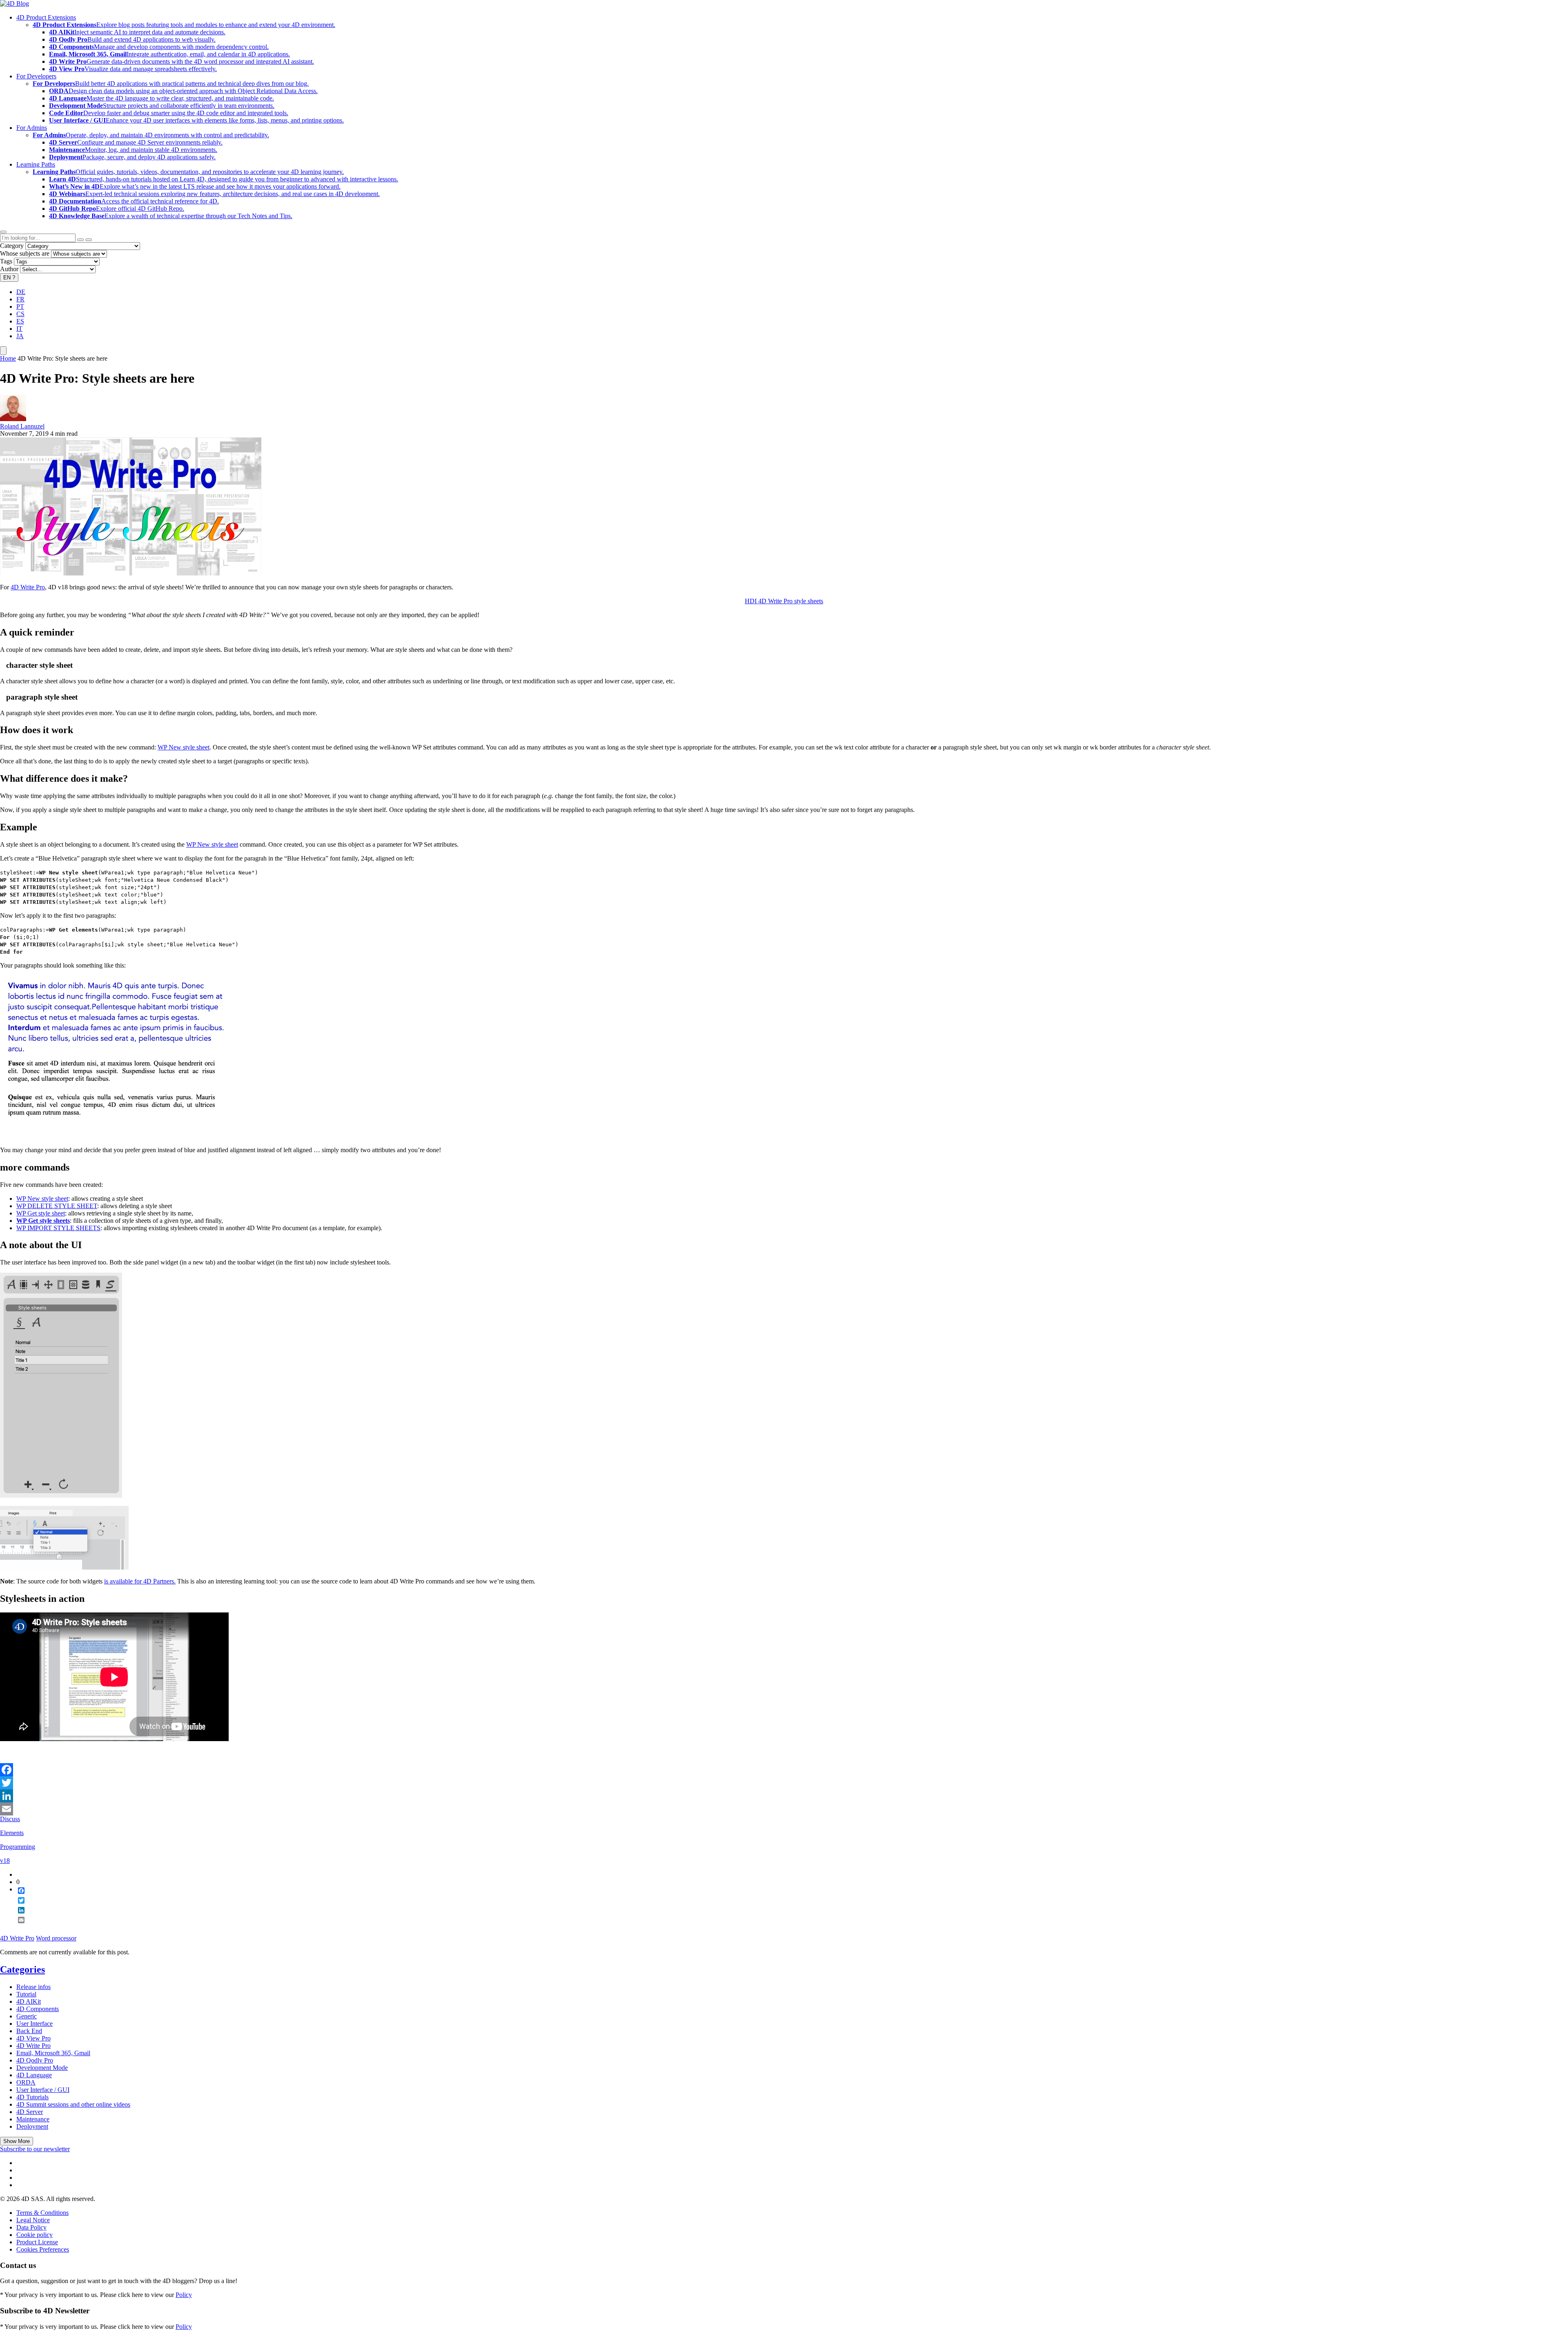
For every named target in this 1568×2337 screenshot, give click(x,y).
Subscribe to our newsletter (35, 2149)
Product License (37, 2242)
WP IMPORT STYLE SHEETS (58, 1228)
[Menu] (3, 351)
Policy (184, 2295)
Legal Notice (33, 2220)
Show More (17, 2141)
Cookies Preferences (43, 2249)
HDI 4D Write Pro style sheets (784, 601)
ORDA (26, 2082)
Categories (22, 1969)
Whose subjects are (25, 253)
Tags (6, 261)
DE (21, 292)
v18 (5, 1861)
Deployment (32, 2126)
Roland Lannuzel (22, 426)
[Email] (784, 1809)
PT (20, 307)
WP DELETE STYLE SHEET (57, 1206)
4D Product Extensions (46, 17)
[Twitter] (784, 1783)
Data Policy (31, 2227)
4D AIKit (29, 2001)
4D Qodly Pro (35, 2060)
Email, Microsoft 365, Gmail (53, 2053)
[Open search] (3, 232)
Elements (12, 1833)
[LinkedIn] (784, 1796)
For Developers (36, 76)
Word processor (56, 1938)
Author (9, 269)
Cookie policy (35, 2235)
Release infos (33, 1987)
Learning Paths (36, 164)
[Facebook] (784, 1770)
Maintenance (33, 2119)
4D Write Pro (28, 587)
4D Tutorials (32, 2097)
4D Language (34, 2075)
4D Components (38, 2009)
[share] (18, 1927)
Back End (29, 2031)
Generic (27, 2016)
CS (20, 314)
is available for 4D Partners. (140, 1581)
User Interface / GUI (43, 2090)
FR (20, 299)
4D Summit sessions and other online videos (73, 2104)
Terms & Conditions (42, 2213)
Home (8, 358)
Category (12, 246)
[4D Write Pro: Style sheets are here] (131, 573)
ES (20, 321)
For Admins (32, 128)
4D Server (30, 2112)
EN (9, 278)
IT (19, 329)
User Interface (35, 2024)
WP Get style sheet (41, 1213)
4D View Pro (33, 2038)
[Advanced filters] (80, 240)
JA (20, 336)
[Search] (89, 240)
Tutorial (26, 1994)
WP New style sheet (184, 747)
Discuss (10, 1819)
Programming (18, 1847)
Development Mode (42, 2068)
